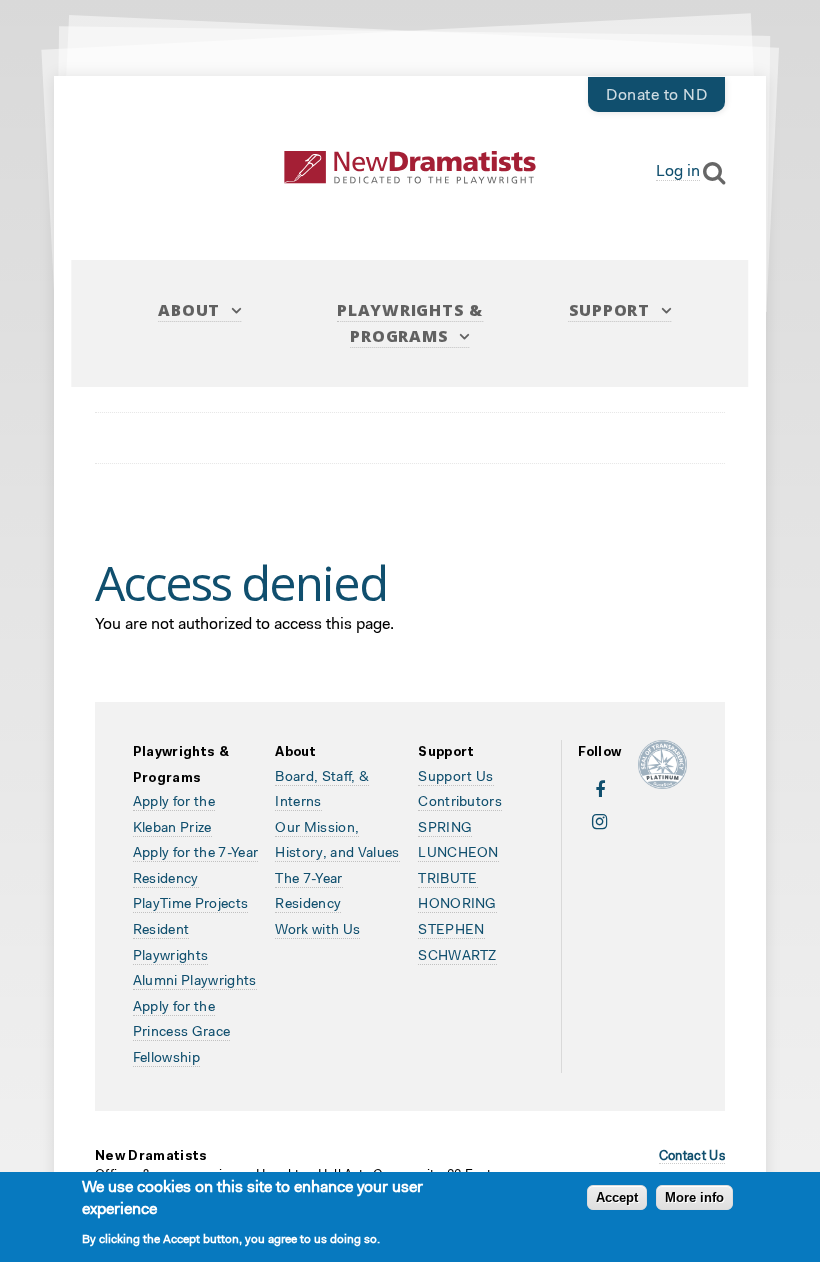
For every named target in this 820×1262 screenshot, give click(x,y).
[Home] (410, 167)
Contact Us (692, 1156)
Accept (617, 1197)
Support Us (455, 778)
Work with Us (317, 931)
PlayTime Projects (191, 905)
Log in (678, 172)
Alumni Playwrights (195, 982)
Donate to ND (656, 96)
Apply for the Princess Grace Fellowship (182, 1033)
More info (694, 1197)
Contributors (460, 803)
